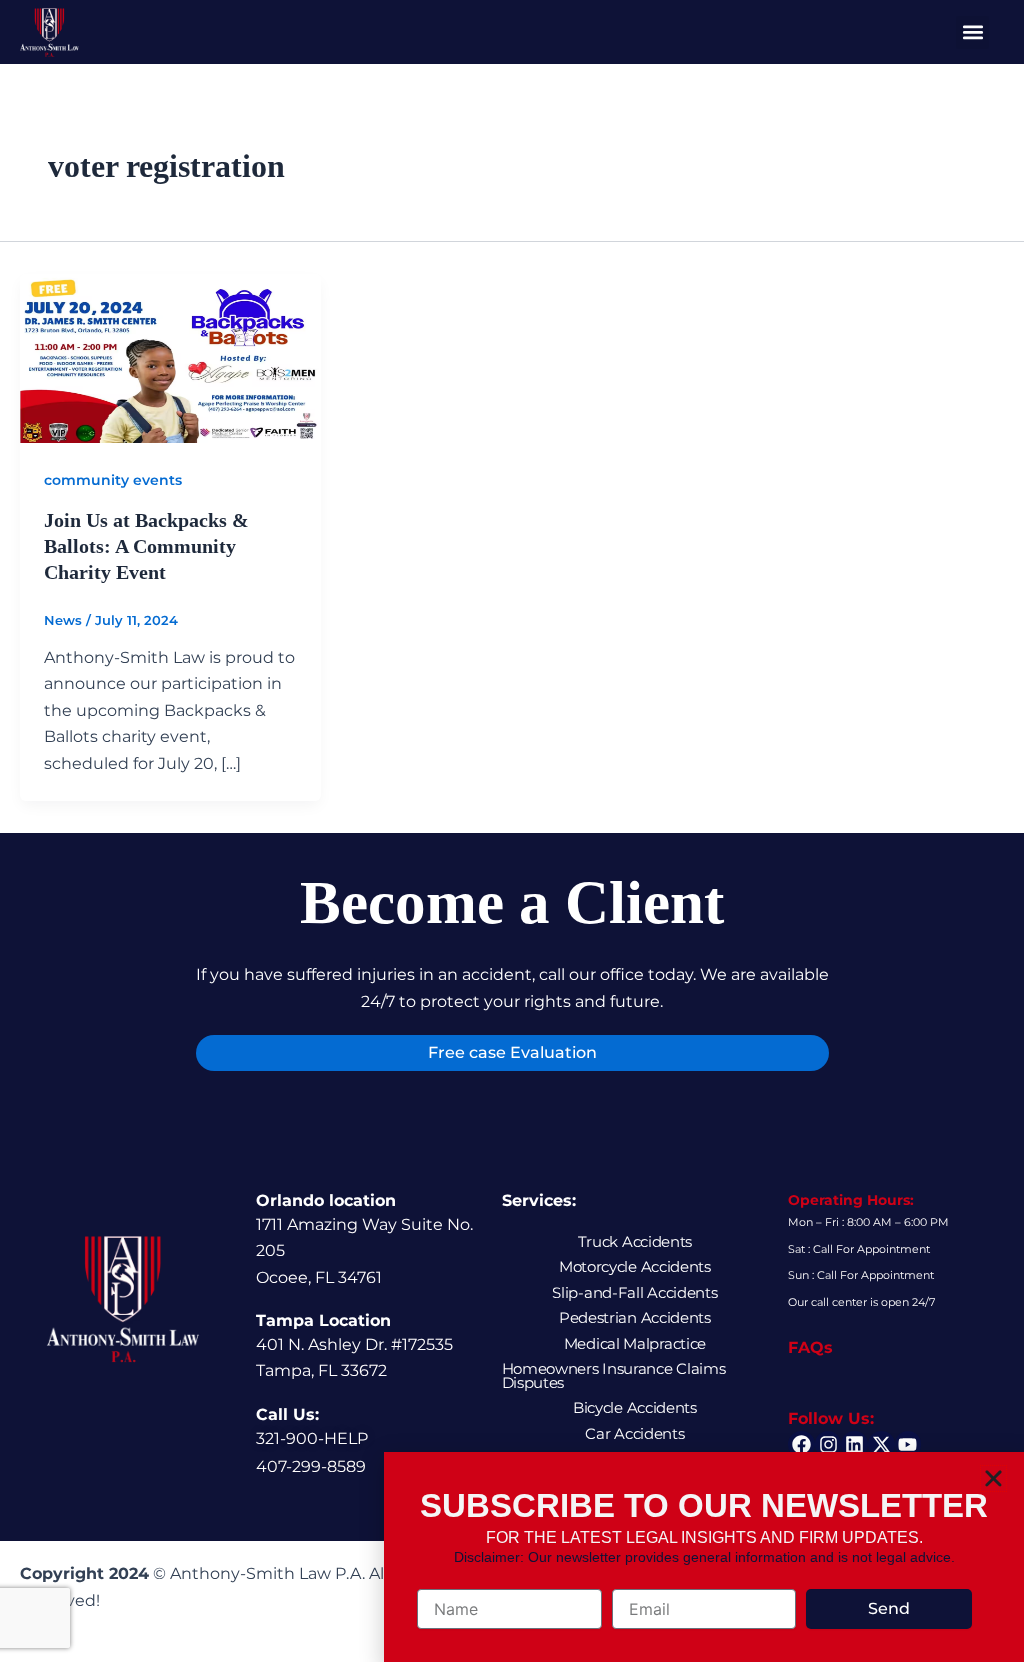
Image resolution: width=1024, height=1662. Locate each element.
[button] (993, 1478)
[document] (512, 831)
